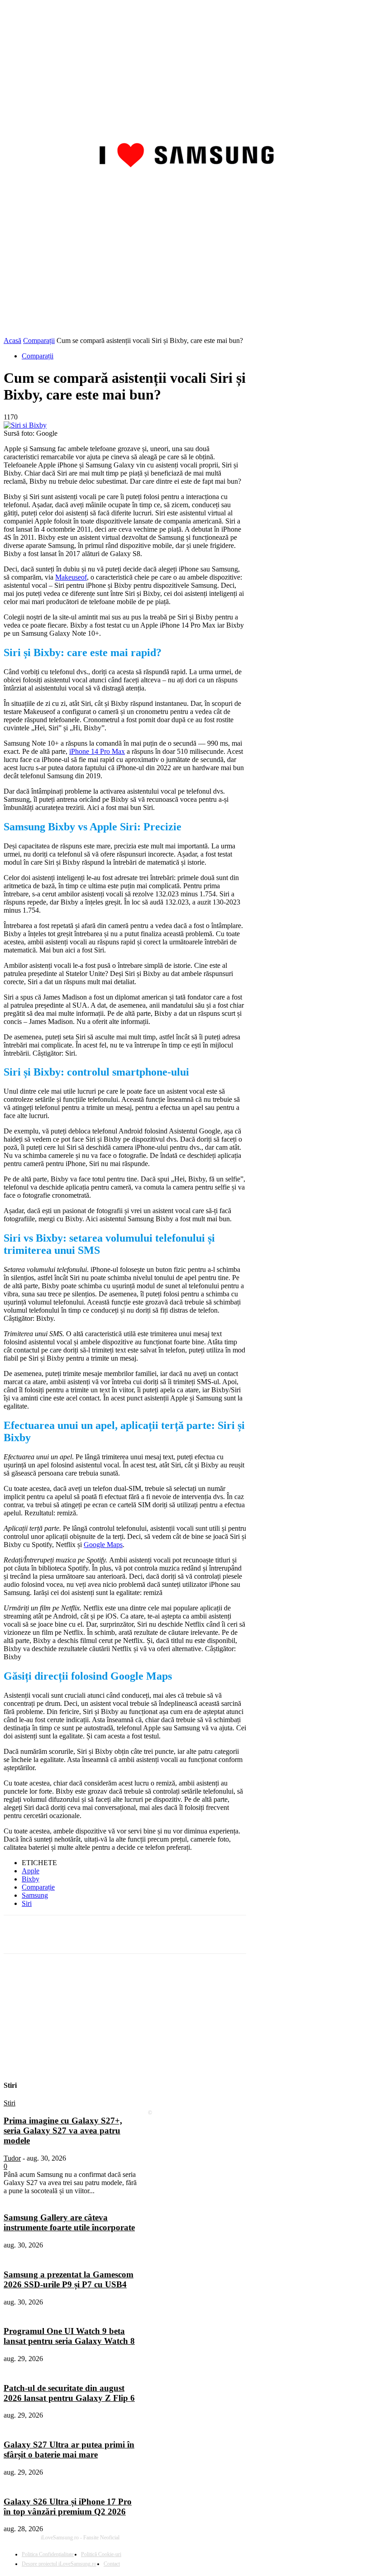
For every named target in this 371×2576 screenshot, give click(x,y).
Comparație (38, 1887)
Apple (31, 1871)
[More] (240, 1934)
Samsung (35, 1895)
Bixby (31, 1879)
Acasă (12, 340)
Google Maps (103, 1545)
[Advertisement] (185, 269)
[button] (357, 188)
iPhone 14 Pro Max (97, 751)
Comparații (39, 340)
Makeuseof (71, 577)
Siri (27, 1903)
